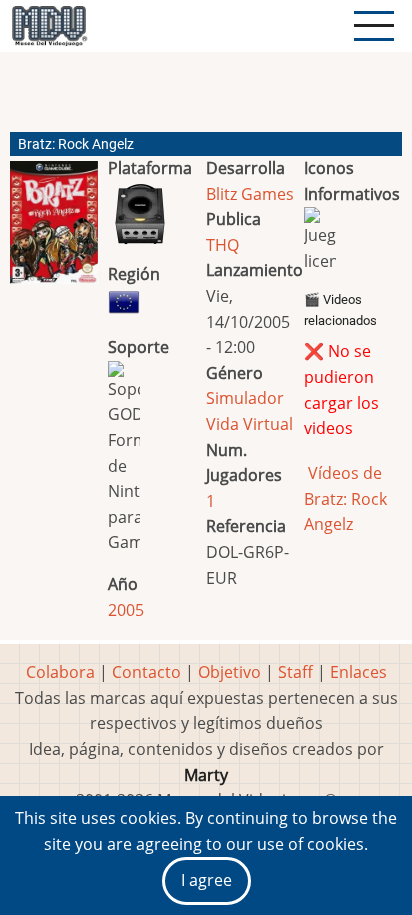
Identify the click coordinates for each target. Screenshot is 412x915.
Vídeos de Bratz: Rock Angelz (345, 498)
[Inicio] (49, 26)
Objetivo (229, 672)
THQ (222, 245)
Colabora (60, 672)
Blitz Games (250, 194)
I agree (206, 880)
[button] (54, 230)
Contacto (146, 672)
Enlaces (358, 672)
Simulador (245, 398)
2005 (126, 610)
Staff (295, 672)
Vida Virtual (249, 424)
